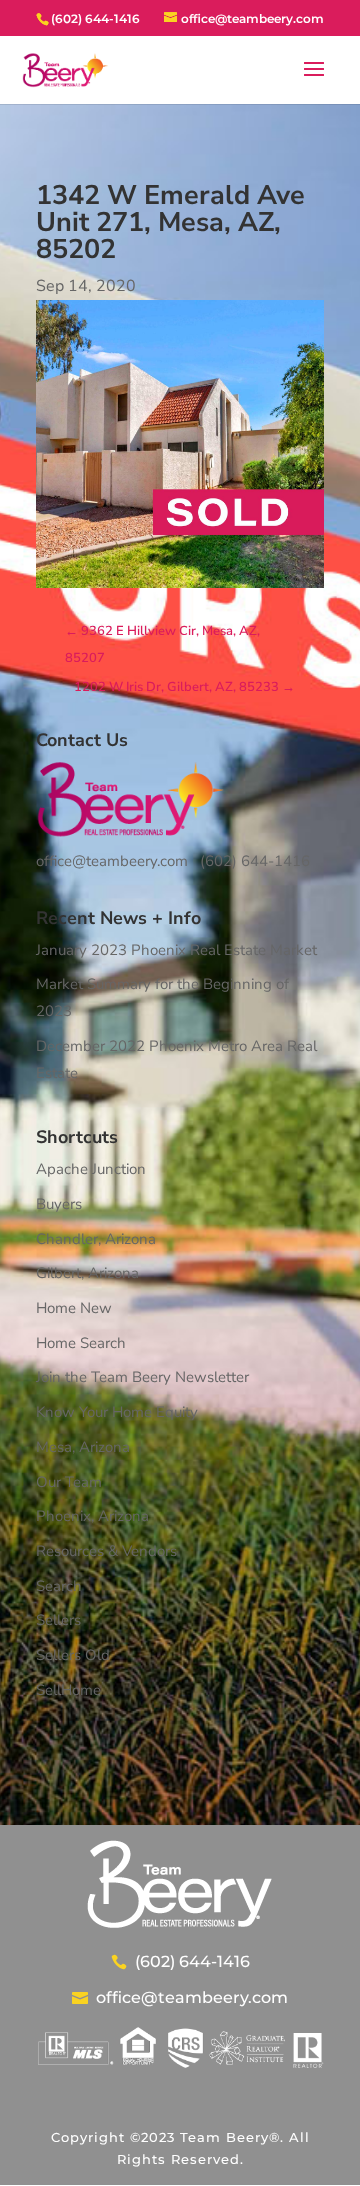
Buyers (59, 1204)
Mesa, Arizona (83, 1447)
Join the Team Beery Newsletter (142, 1377)
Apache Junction (91, 1169)
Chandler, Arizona (96, 1239)
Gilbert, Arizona (87, 1273)
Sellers (58, 1620)
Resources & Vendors (106, 1551)
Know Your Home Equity (117, 1412)
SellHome (68, 1690)
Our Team (69, 1482)
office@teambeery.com (112, 861)
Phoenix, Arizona (92, 1516)
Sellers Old (73, 1655)
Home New (74, 1308)
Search (59, 1586)
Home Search (81, 1343)
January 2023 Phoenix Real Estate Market (176, 950)
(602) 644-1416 (255, 861)
